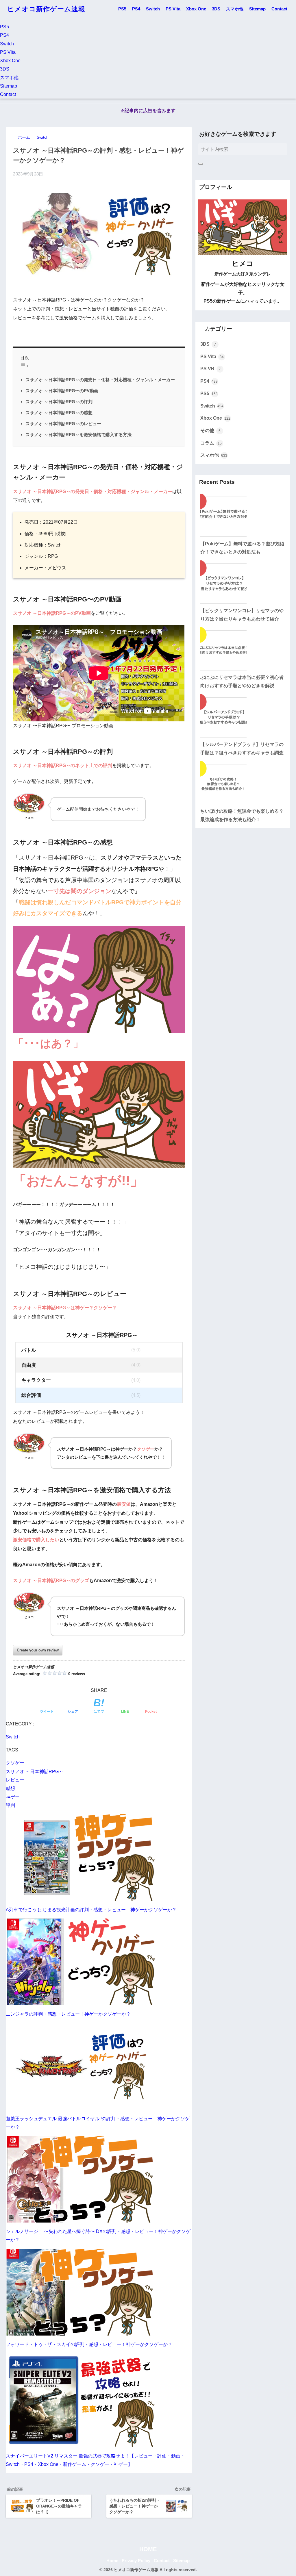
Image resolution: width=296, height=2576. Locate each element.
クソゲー (15, 1763)
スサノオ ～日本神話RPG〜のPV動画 (62, 391)
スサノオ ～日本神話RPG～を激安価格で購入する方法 (78, 435)
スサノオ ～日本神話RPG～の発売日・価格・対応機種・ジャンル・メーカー (100, 380)
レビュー (15, 1780)
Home (112, 2561)
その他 (211, 430)
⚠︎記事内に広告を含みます (148, 111)
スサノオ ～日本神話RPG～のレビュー (63, 424)
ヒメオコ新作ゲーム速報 (46, 9)
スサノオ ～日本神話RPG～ (35, 1772)
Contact (279, 9)
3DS (216, 9)
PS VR (211, 369)
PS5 (122, 9)
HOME (148, 2549)
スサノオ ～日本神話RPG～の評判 (59, 402)
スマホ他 (235, 9)
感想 (10, 1788)
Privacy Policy (136, 2561)
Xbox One (196, 9)
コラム (211, 443)
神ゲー (13, 1797)
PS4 (136, 9)
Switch (153, 9)
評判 (10, 1805)
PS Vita (173, 9)
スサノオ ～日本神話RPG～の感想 (59, 413)
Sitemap (257, 9)
